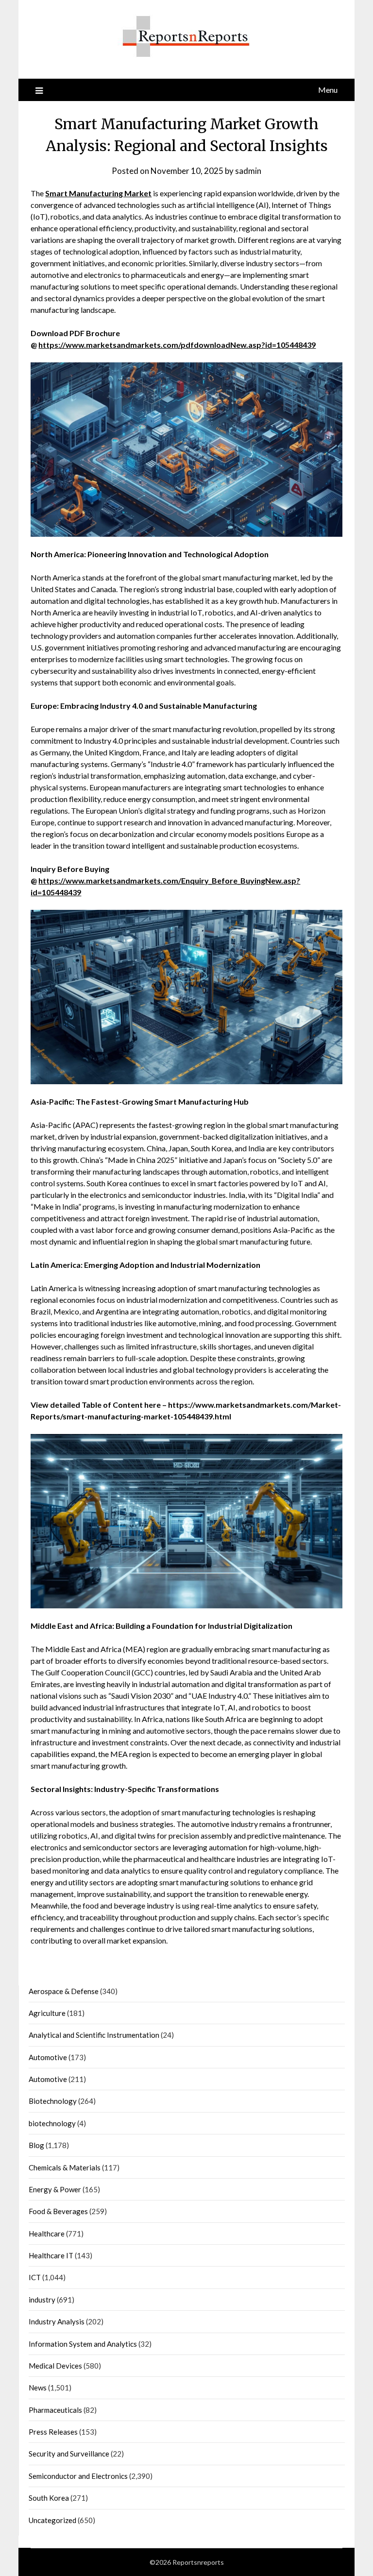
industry (42, 2300)
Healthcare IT (51, 2255)
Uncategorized (52, 2520)
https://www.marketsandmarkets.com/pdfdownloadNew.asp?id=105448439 (177, 345)
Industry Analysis (57, 2321)
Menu (328, 90)
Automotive (48, 2057)
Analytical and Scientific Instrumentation (94, 2035)
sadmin (248, 171)
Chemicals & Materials (65, 2167)
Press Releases (53, 2432)
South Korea (49, 2498)
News (38, 2388)
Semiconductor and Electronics (78, 2476)
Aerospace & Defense (64, 1991)
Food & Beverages (58, 2211)
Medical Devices (55, 2366)
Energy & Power (55, 2189)
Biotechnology (53, 2101)
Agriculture (47, 2013)
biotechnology (52, 2123)
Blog (36, 2145)
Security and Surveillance (69, 2454)
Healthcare (47, 2234)
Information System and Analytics (83, 2344)
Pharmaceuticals (55, 2410)
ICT (35, 2277)
